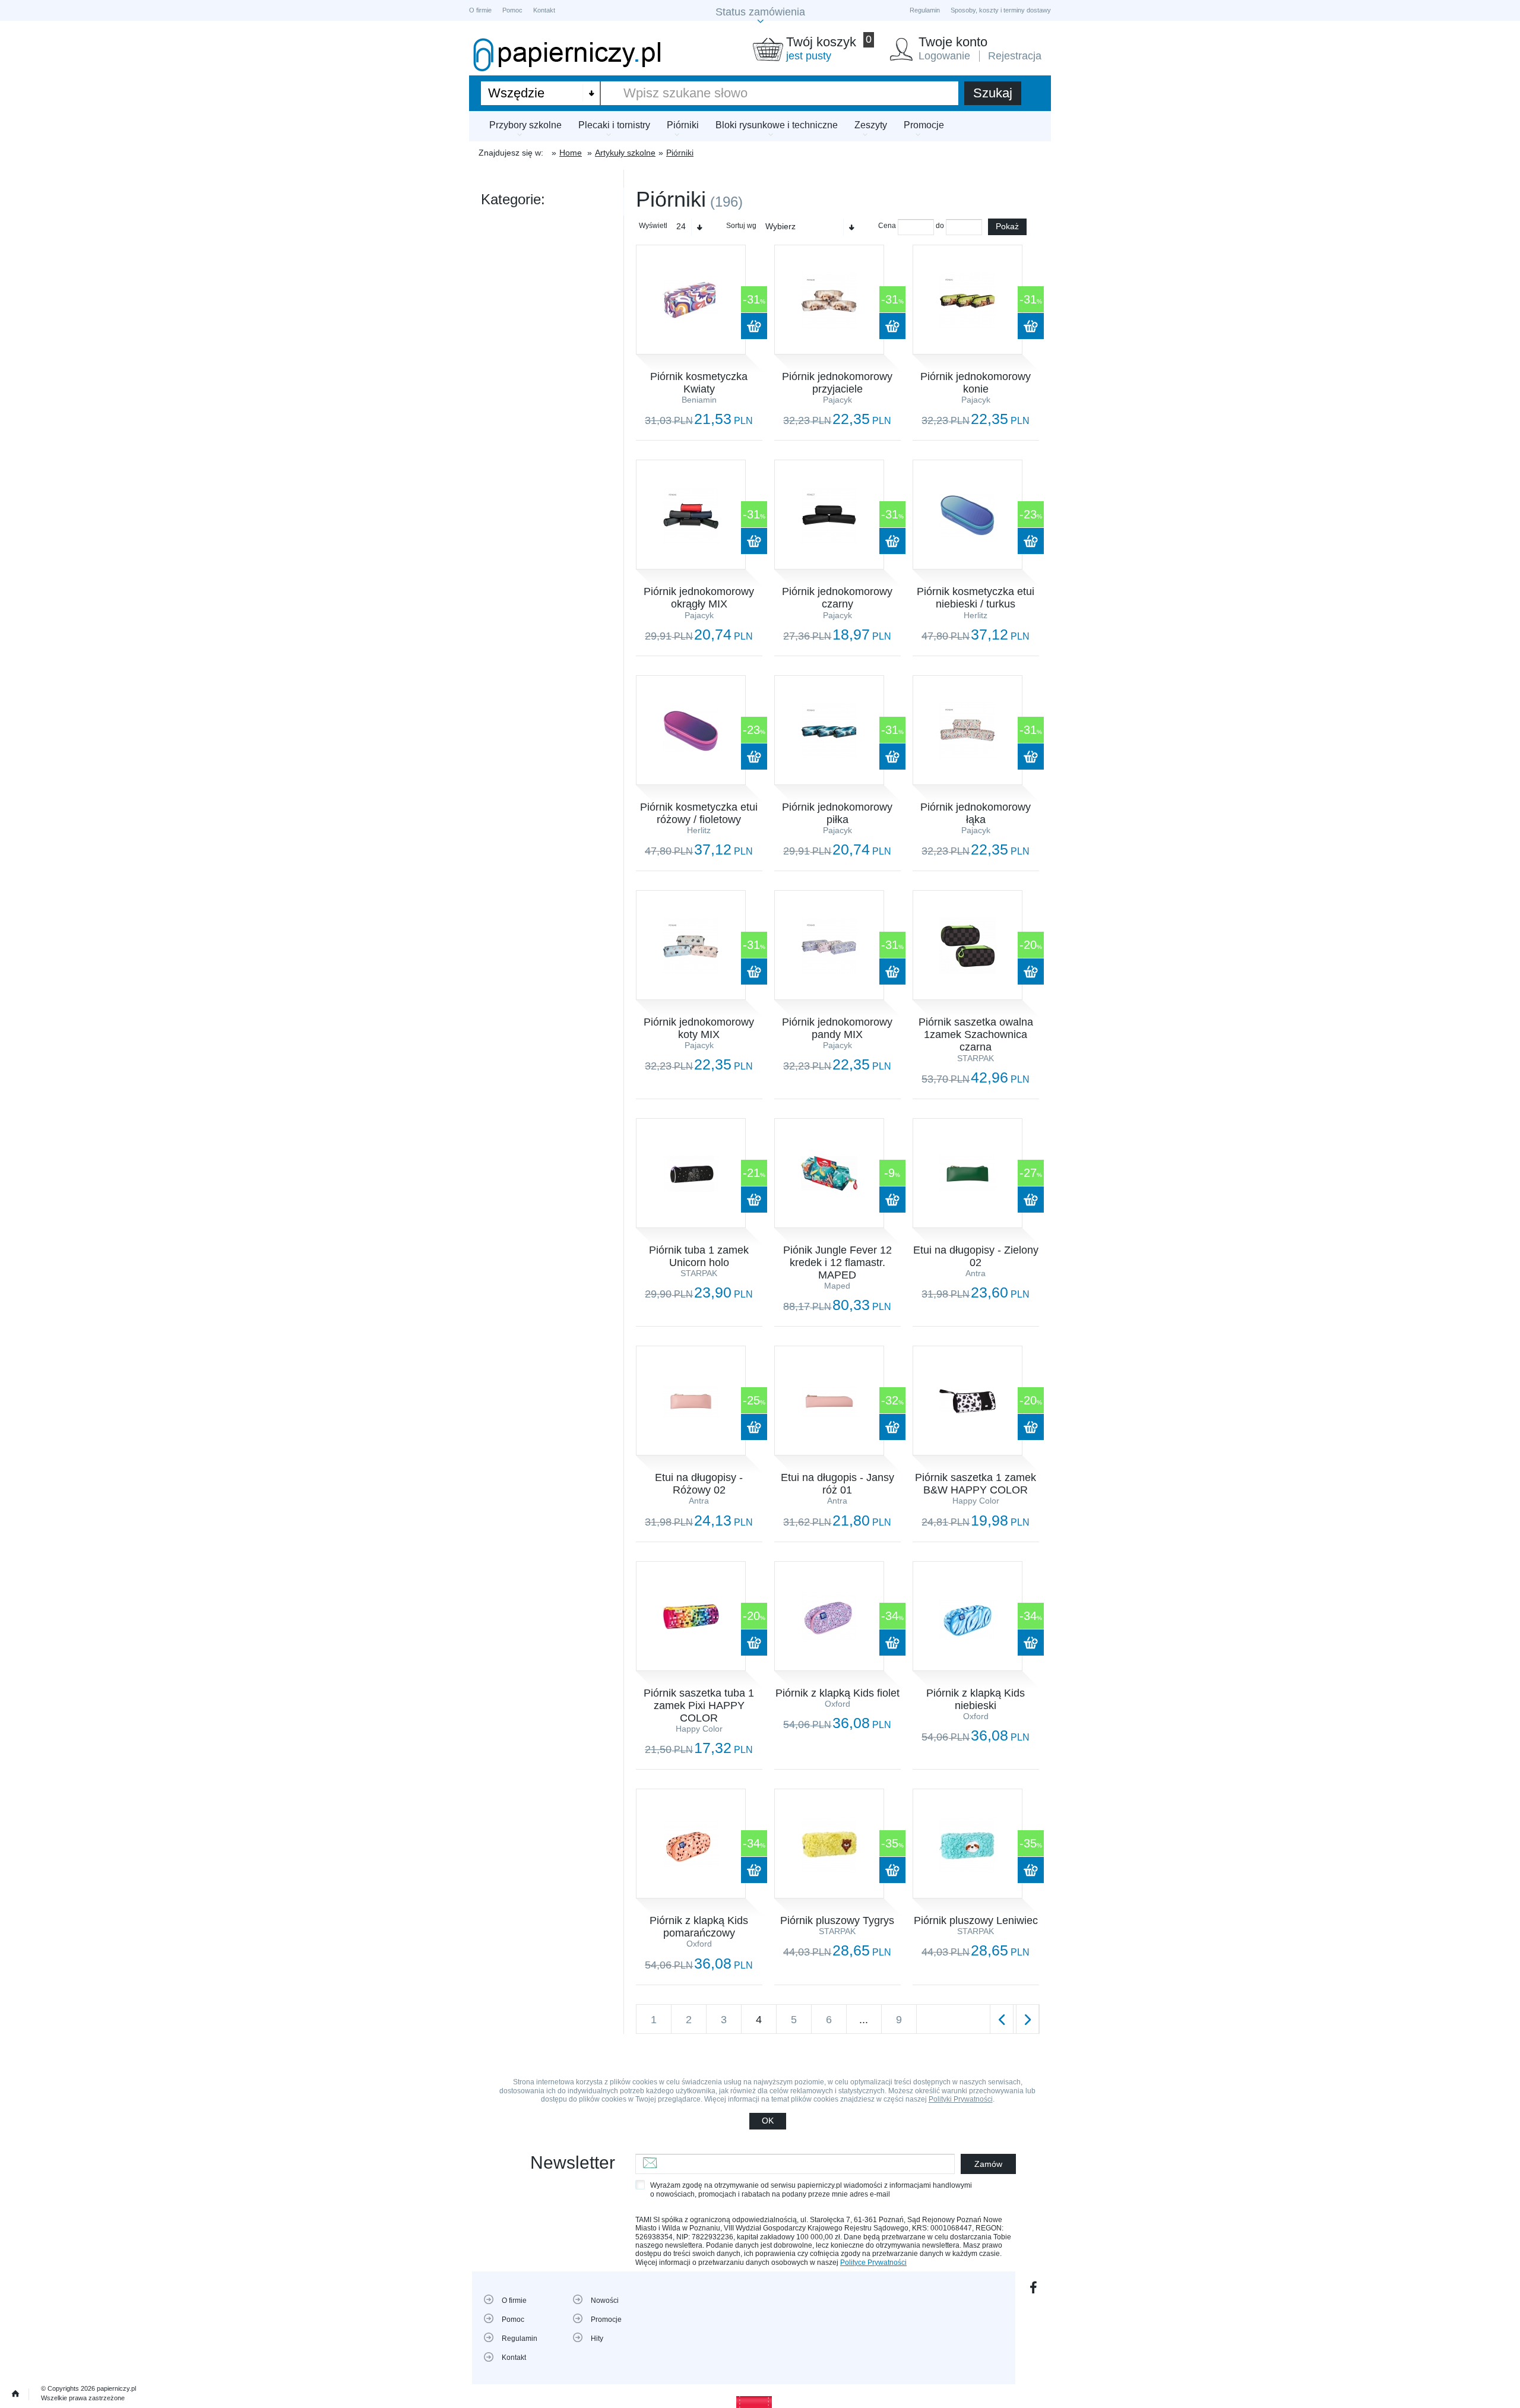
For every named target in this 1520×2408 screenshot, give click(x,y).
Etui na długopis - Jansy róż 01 (837, 1484)
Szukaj (993, 93)
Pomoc (512, 10)
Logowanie (944, 56)
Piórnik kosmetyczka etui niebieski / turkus (976, 598)
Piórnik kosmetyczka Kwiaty (699, 383)
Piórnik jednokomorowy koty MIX (699, 1028)
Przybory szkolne (525, 125)
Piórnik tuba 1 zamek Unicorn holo (699, 1256)
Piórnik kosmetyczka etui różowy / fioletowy (699, 813)
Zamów (988, 2164)
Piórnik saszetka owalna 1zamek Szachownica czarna (976, 1034)
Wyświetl (653, 226)
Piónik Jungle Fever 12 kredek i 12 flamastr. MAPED (837, 1262)
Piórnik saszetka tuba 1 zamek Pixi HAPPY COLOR (699, 1705)
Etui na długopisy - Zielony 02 (976, 1256)
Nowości (605, 2301)
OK (768, 2121)
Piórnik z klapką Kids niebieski (976, 1699)
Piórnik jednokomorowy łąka (976, 813)
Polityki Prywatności (961, 2099)
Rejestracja (1015, 56)
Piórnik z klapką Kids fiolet (837, 1693)
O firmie (480, 10)
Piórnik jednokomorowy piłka (837, 813)
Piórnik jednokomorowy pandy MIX (837, 1028)
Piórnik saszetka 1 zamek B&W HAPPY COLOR (976, 1484)
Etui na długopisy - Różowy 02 (699, 1484)
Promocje (924, 125)
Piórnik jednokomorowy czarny (837, 598)
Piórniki (683, 125)
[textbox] (780, 93)
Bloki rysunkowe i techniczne (777, 125)
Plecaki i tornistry (614, 125)
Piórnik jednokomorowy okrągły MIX (699, 598)
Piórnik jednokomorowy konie (976, 383)
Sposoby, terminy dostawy (1001, 10)
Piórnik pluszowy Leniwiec (976, 1920)
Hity (597, 2339)
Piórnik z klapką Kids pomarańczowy (699, 1927)
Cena (887, 226)
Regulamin (925, 10)
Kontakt (544, 10)
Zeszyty (871, 125)
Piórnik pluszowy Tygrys (837, 1920)
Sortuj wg (741, 226)
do (940, 226)
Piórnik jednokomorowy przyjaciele (837, 383)
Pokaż (1007, 226)
